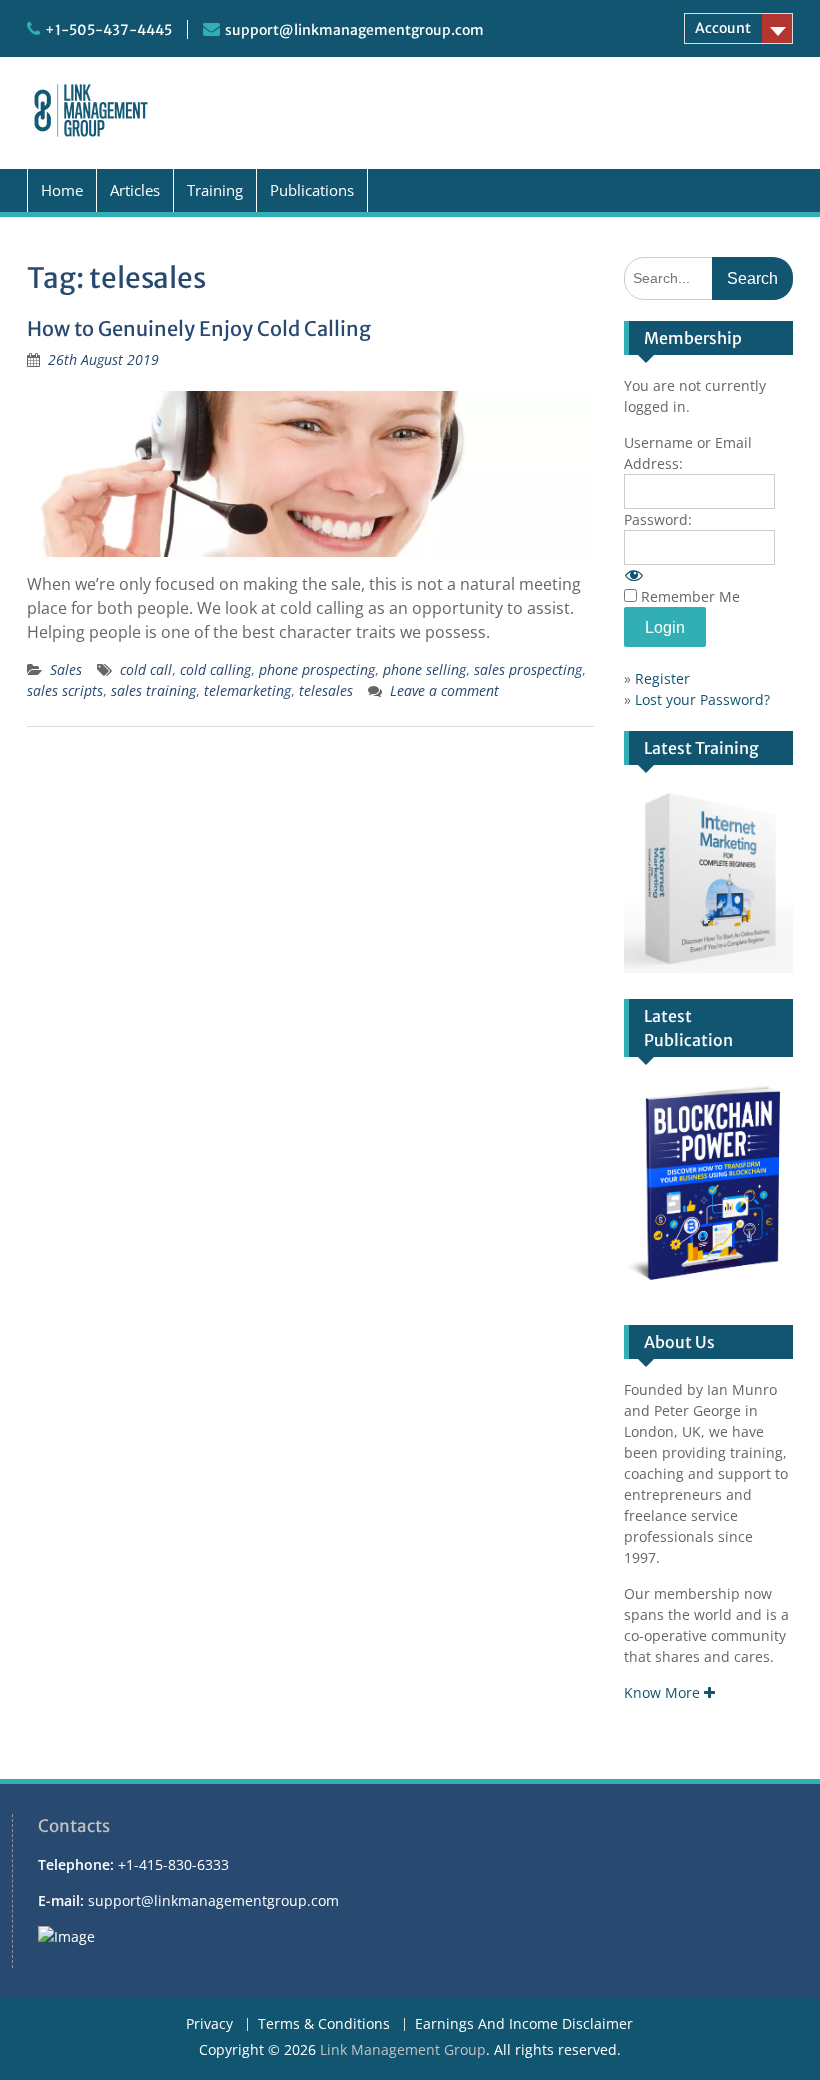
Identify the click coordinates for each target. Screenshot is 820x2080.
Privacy (209, 2024)
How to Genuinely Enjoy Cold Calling (199, 328)
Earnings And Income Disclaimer (524, 2024)
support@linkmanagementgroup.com (354, 30)
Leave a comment (444, 690)
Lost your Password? (702, 699)
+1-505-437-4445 (108, 30)
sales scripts (65, 690)
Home (62, 190)
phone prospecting (317, 669)
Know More (664, 1692)
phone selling (424, 669)
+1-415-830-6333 (173, 1864)
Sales (66, 669)
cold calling (215, 669)
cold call (146, 669)
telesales (326, 690)
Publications (312, 190)
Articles (135, 190)
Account (723, 28)
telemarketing (247, 690)
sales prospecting (528, 669)
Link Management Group (403, 2049)
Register (662, 678)
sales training (153, 690)
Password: (658, 519)
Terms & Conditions (324, 2024)
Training (215, 190)
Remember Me (690, 596)
